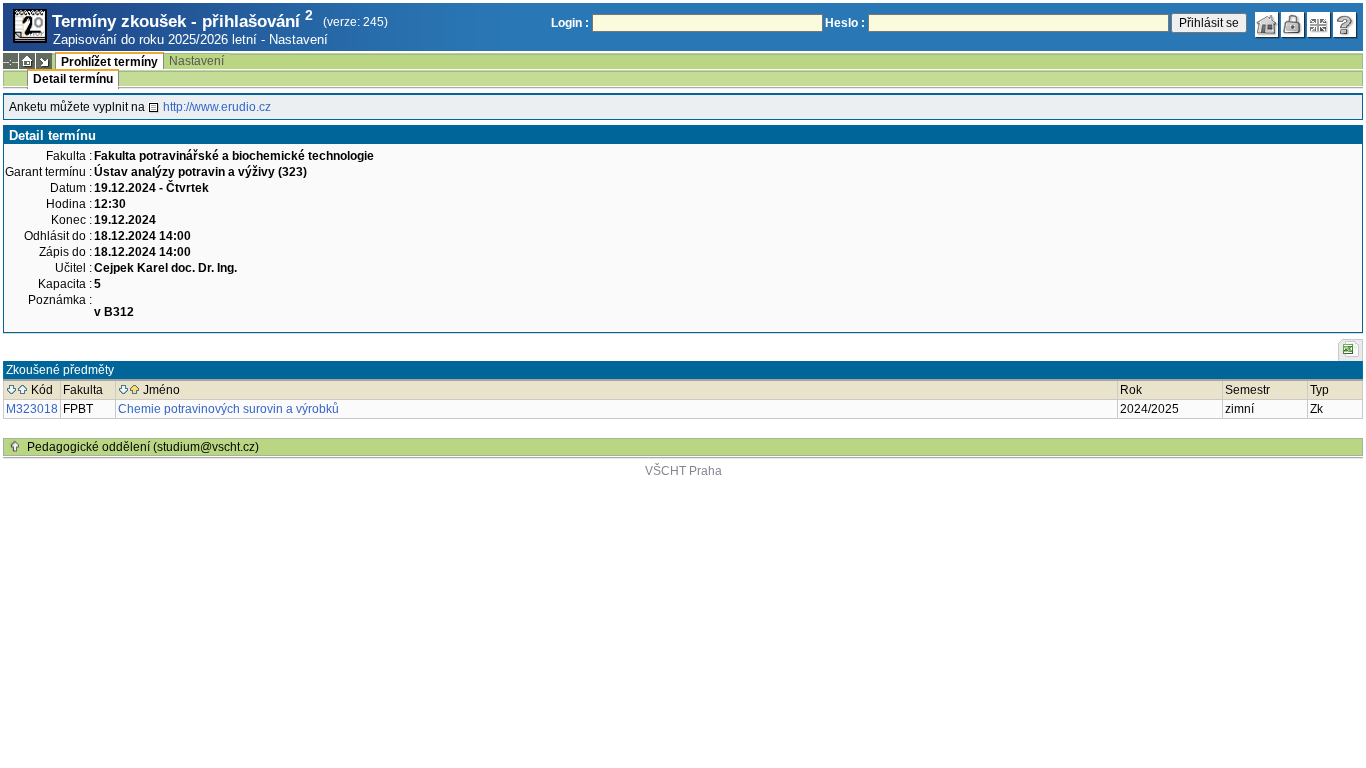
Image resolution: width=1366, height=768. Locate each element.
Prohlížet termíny (109, 62)
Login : (570, 23)
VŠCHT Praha (683, 471)
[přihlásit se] (1293, 25)
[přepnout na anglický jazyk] (1319, 25)
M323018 (32, 409)
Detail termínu (73, 79)
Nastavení (298, 39)
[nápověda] (1345, 25)
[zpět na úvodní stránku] (1267, 25)
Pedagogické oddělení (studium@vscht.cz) (143, 447)
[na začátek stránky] (15, 447)
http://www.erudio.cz (217, 107)
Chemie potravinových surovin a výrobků (228, 409)
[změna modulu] (44, 61)
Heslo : (845, 23)
